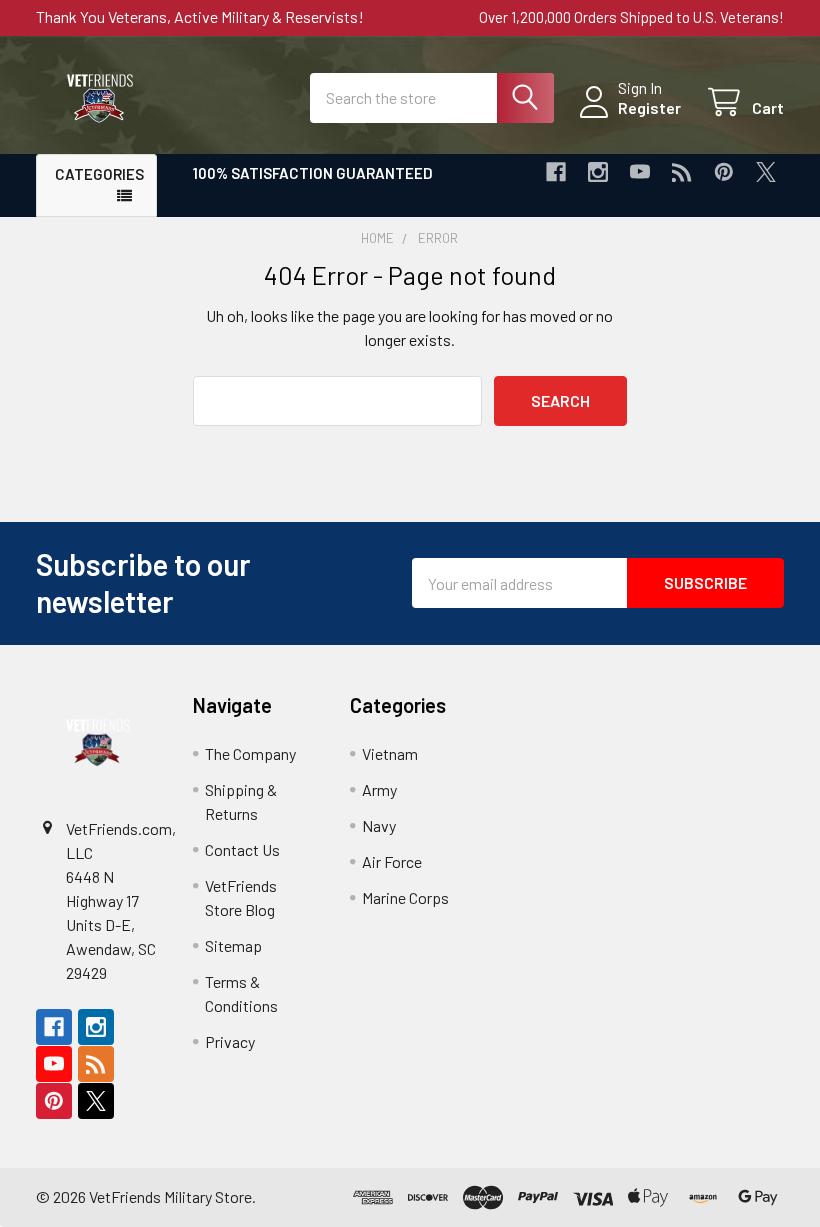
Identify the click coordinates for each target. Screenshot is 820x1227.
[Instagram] (598, 172)
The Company (250, 753)
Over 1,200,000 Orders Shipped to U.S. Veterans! (631, 17)
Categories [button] (99, 174)
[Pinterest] (724, 172)
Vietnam (390, 753)
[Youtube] (640, 172)
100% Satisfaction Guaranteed (313, 173)
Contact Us (242, 849)
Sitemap (233, 945)
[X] (766, 172)
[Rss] (682, 172)
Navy (379, 825)
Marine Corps (405, 897)
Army (379, 789)
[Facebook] (556, 172)
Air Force (392, 861)
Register (649, 107)
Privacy (230, 1041)
